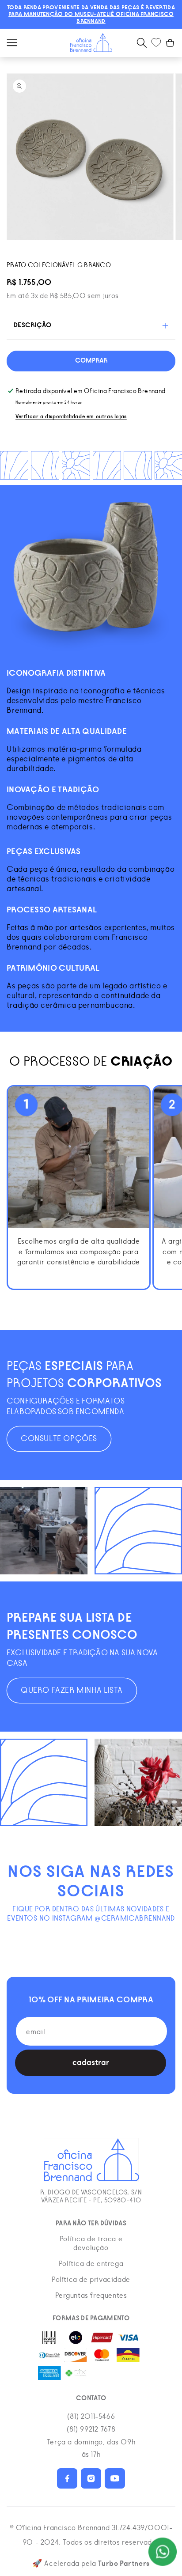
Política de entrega (91, 2264)
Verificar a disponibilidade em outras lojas (71, 417)
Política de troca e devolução (91, 2243)
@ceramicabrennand (135, 1918)
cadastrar (91, 2063)
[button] (12, 43)
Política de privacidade (91, 2280)
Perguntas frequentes (91, 2296)
